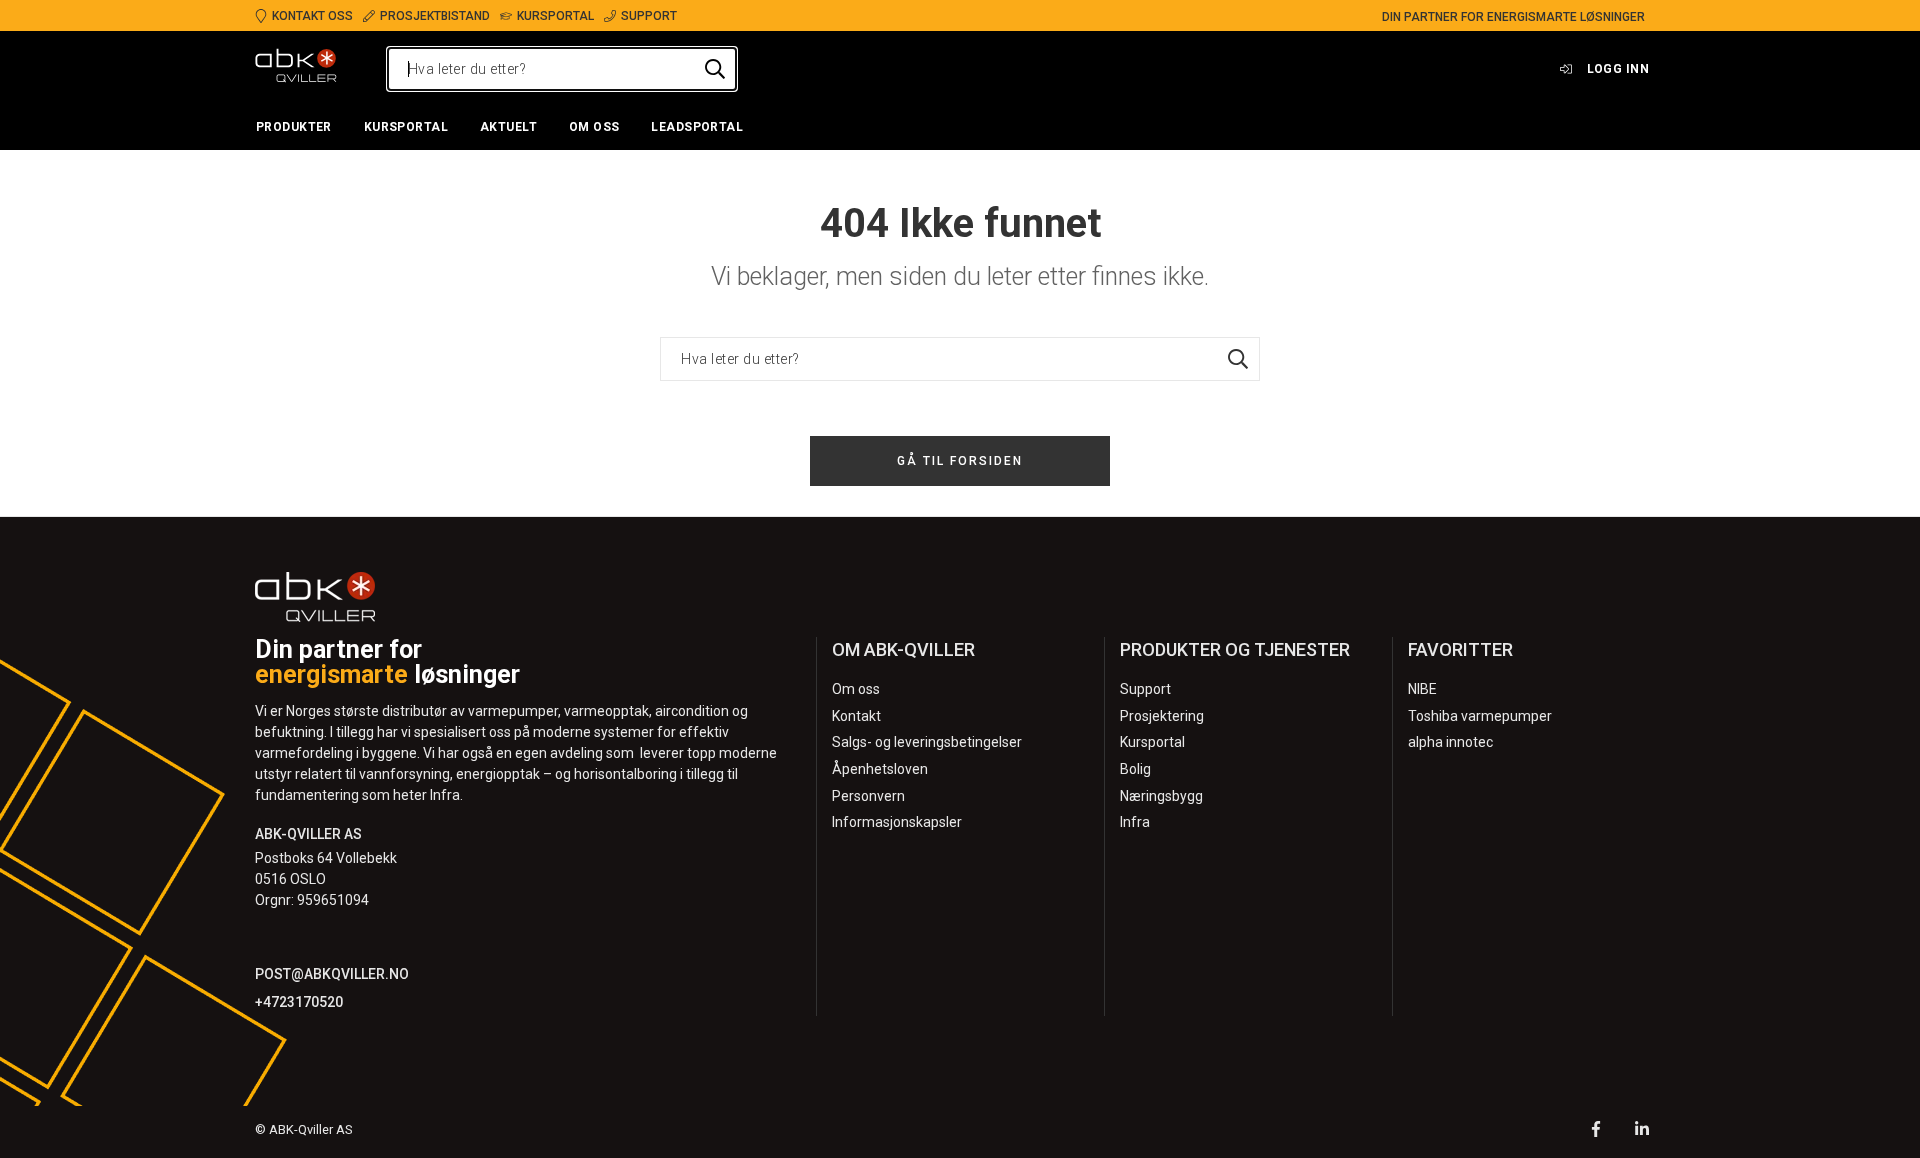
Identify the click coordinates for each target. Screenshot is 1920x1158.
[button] (294, 128)
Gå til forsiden (960, 461)
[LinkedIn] (1642, 1131)
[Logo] (296, 69)
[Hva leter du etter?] (715, 69)
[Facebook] (1596, 1131)
